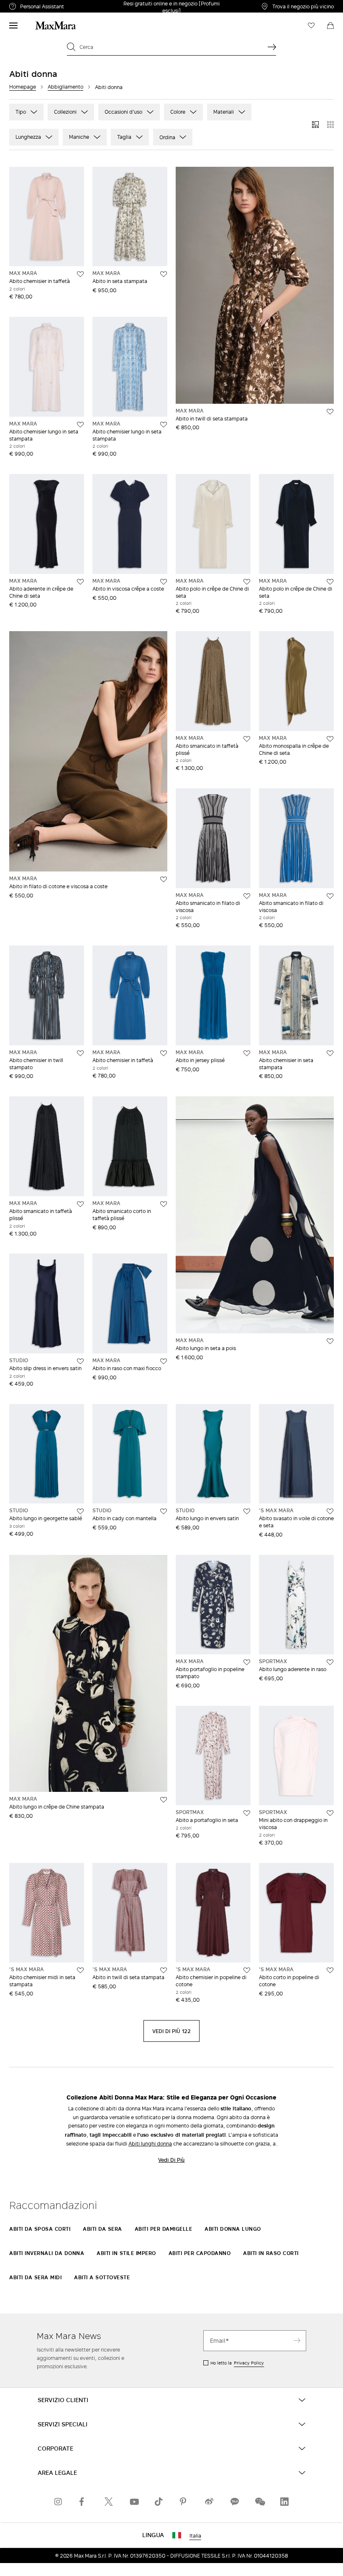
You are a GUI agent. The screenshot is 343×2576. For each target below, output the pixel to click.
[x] (109, 2502)
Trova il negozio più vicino (303, 6)
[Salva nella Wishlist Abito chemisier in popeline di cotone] (247, 1970)
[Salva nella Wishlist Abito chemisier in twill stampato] (80, 1053)
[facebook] (84, 2502)
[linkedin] (284, 2502)
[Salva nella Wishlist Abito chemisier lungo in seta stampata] (80, 425)
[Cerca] (272, 47)
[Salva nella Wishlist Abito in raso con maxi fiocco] (164, 1361)
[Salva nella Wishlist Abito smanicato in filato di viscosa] (247, 896)
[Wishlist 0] (311, 25)
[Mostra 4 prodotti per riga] (330, 125)
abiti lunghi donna (150, 2143)
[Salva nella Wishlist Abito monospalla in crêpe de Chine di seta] (330, 739)
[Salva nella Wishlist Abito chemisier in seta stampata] (330, 1053)
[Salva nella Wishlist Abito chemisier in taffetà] (80, 274)
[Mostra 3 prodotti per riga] (315, 125)
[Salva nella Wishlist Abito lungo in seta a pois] (330, 1341)
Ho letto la (237, 2363)
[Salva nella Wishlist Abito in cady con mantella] (164, 1511)
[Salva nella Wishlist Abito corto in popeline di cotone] (330, 1970)
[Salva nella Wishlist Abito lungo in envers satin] (247, 1511)
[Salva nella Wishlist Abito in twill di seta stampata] (330, 412)
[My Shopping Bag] (330, 25)
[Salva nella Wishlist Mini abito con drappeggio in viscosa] (330, 1813)
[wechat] (259, 2502)
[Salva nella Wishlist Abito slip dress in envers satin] (80, 1361)
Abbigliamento (65, 87)
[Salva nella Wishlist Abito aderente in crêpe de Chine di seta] (80, 582)
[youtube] (134, 2502)
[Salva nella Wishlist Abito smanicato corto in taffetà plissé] (164, 1204)
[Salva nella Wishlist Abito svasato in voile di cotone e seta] (330, 1511)
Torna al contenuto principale (43, 5)
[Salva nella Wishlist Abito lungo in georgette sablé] (80, 1511)
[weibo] (209, 2502)
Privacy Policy (249, 2363)
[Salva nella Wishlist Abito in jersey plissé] (247, 1053)
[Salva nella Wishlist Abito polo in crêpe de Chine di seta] (247, 582)
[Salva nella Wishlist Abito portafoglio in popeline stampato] (247, 1662)
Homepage (23, 87)
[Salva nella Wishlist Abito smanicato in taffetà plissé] (247, 739)
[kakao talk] (234, 2502)
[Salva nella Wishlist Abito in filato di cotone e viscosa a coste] (164, 879)
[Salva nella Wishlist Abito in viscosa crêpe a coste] (164, 582)
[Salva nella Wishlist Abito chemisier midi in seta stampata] (80, 1970)
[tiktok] (159, 2502)
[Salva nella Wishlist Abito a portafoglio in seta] (247, 1813)
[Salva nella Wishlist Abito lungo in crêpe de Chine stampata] (164, 1800)
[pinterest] (184, 2502)
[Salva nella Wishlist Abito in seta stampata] (164, 274)
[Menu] (13, 25)
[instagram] (59, 2502)
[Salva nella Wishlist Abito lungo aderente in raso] (330, 1662)
